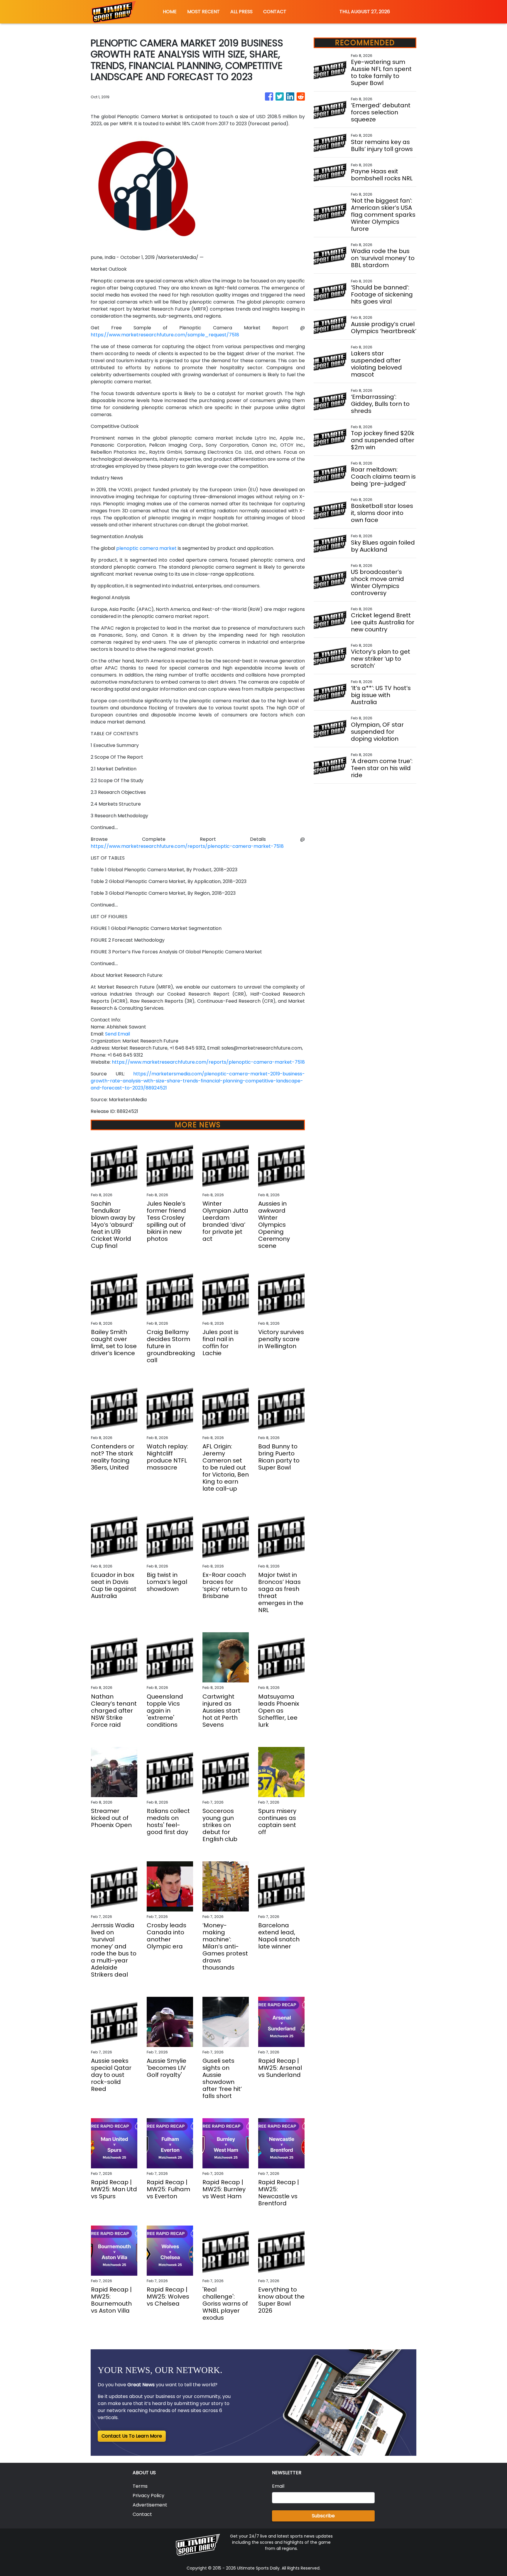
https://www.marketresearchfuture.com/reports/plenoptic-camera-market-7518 (187, 846)
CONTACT (275, 12)
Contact (142, 2514)
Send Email (118, 1034)
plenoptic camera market (146, 548)
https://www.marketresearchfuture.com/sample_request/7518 (165, 335)
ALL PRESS (241, 12)
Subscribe (323, 2516)
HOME (170, 12)
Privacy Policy (148, 2495)
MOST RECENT (203, 12)
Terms (140, 2486)
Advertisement (150, 2505)
